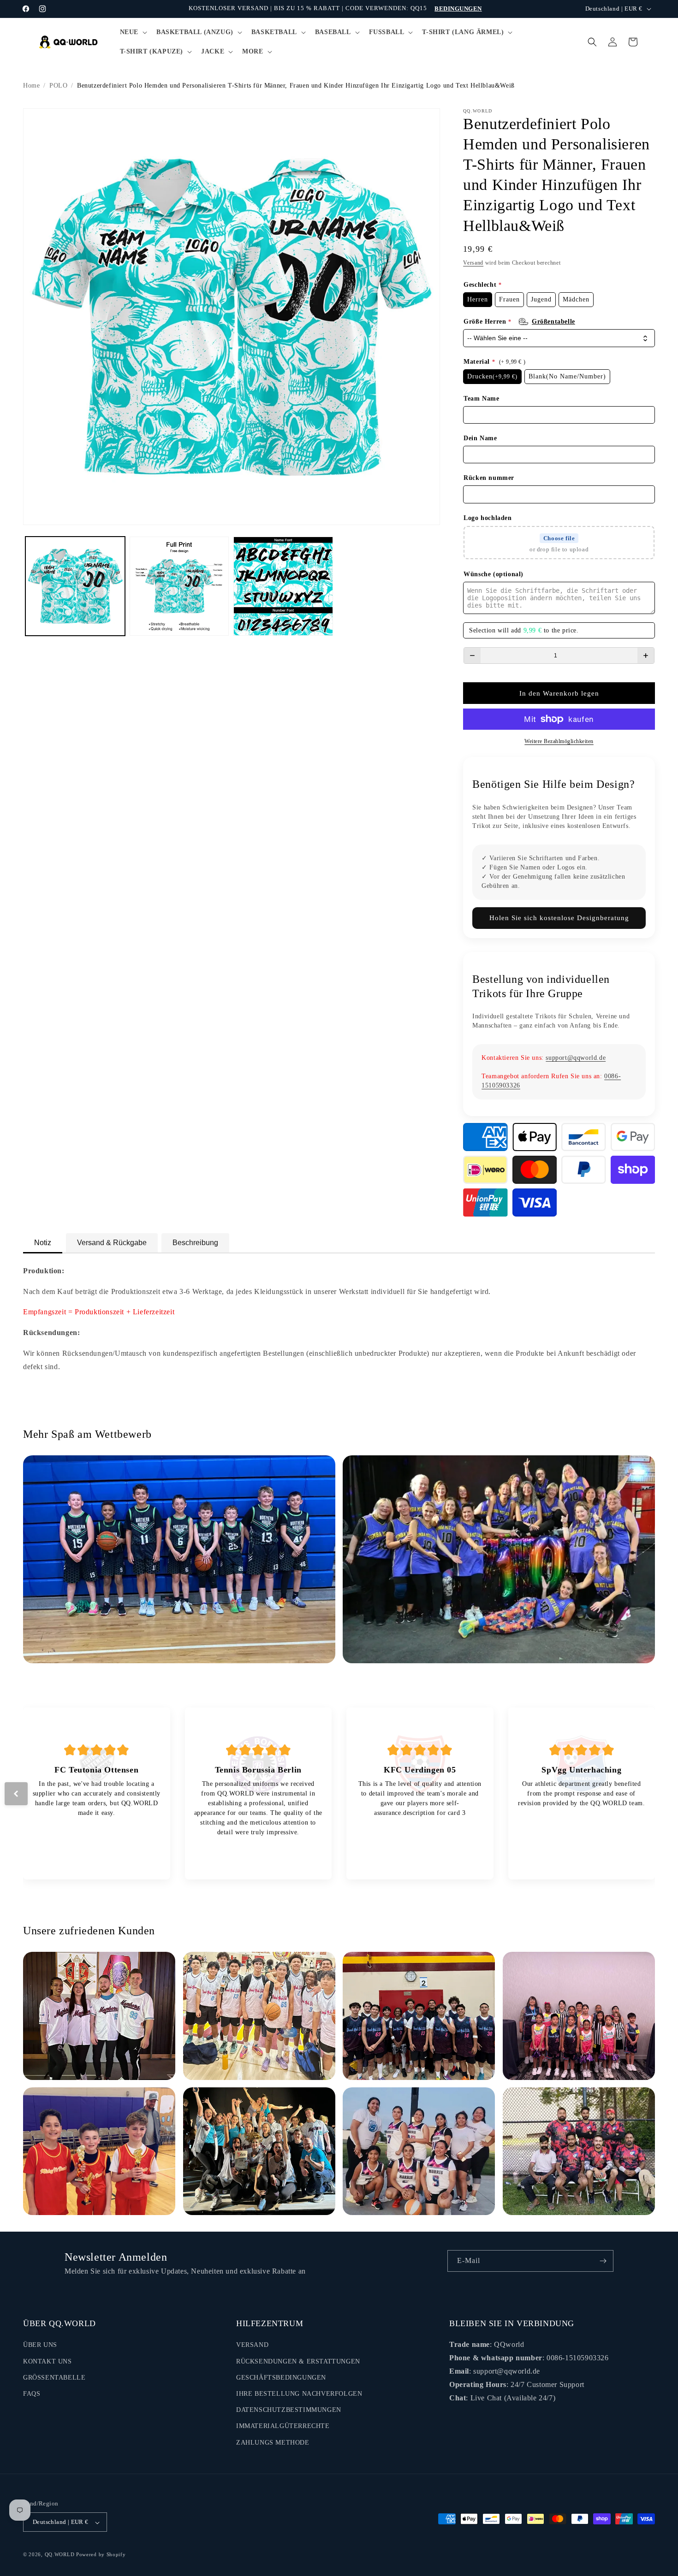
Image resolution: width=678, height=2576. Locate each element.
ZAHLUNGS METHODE (273, 2443)
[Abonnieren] (603, 2261)
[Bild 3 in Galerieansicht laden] (283, 586)
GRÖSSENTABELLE (54, 2378)
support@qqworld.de (576, 1058)
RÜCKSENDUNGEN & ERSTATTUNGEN (298, 2361)
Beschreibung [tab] (195, 1243)
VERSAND (252, 2345)
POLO (58, 86)
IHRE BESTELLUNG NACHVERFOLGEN (299, 2394)
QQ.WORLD (60, 2555)
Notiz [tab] (43, 1243)
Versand (473, 263)
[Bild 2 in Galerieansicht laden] (179, 586)
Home (31, 86)
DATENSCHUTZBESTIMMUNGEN (289, 2410)
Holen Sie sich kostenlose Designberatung (559, 918)
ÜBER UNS (40, 2345)
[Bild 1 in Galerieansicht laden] (75, 586)
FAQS (32, 2394)
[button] (133, 32)
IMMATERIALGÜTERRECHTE (283, 2426)
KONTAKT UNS (48, 2361)
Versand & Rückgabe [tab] (112, 1243)
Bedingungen (458, 9)
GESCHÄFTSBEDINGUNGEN (281, 2378)
